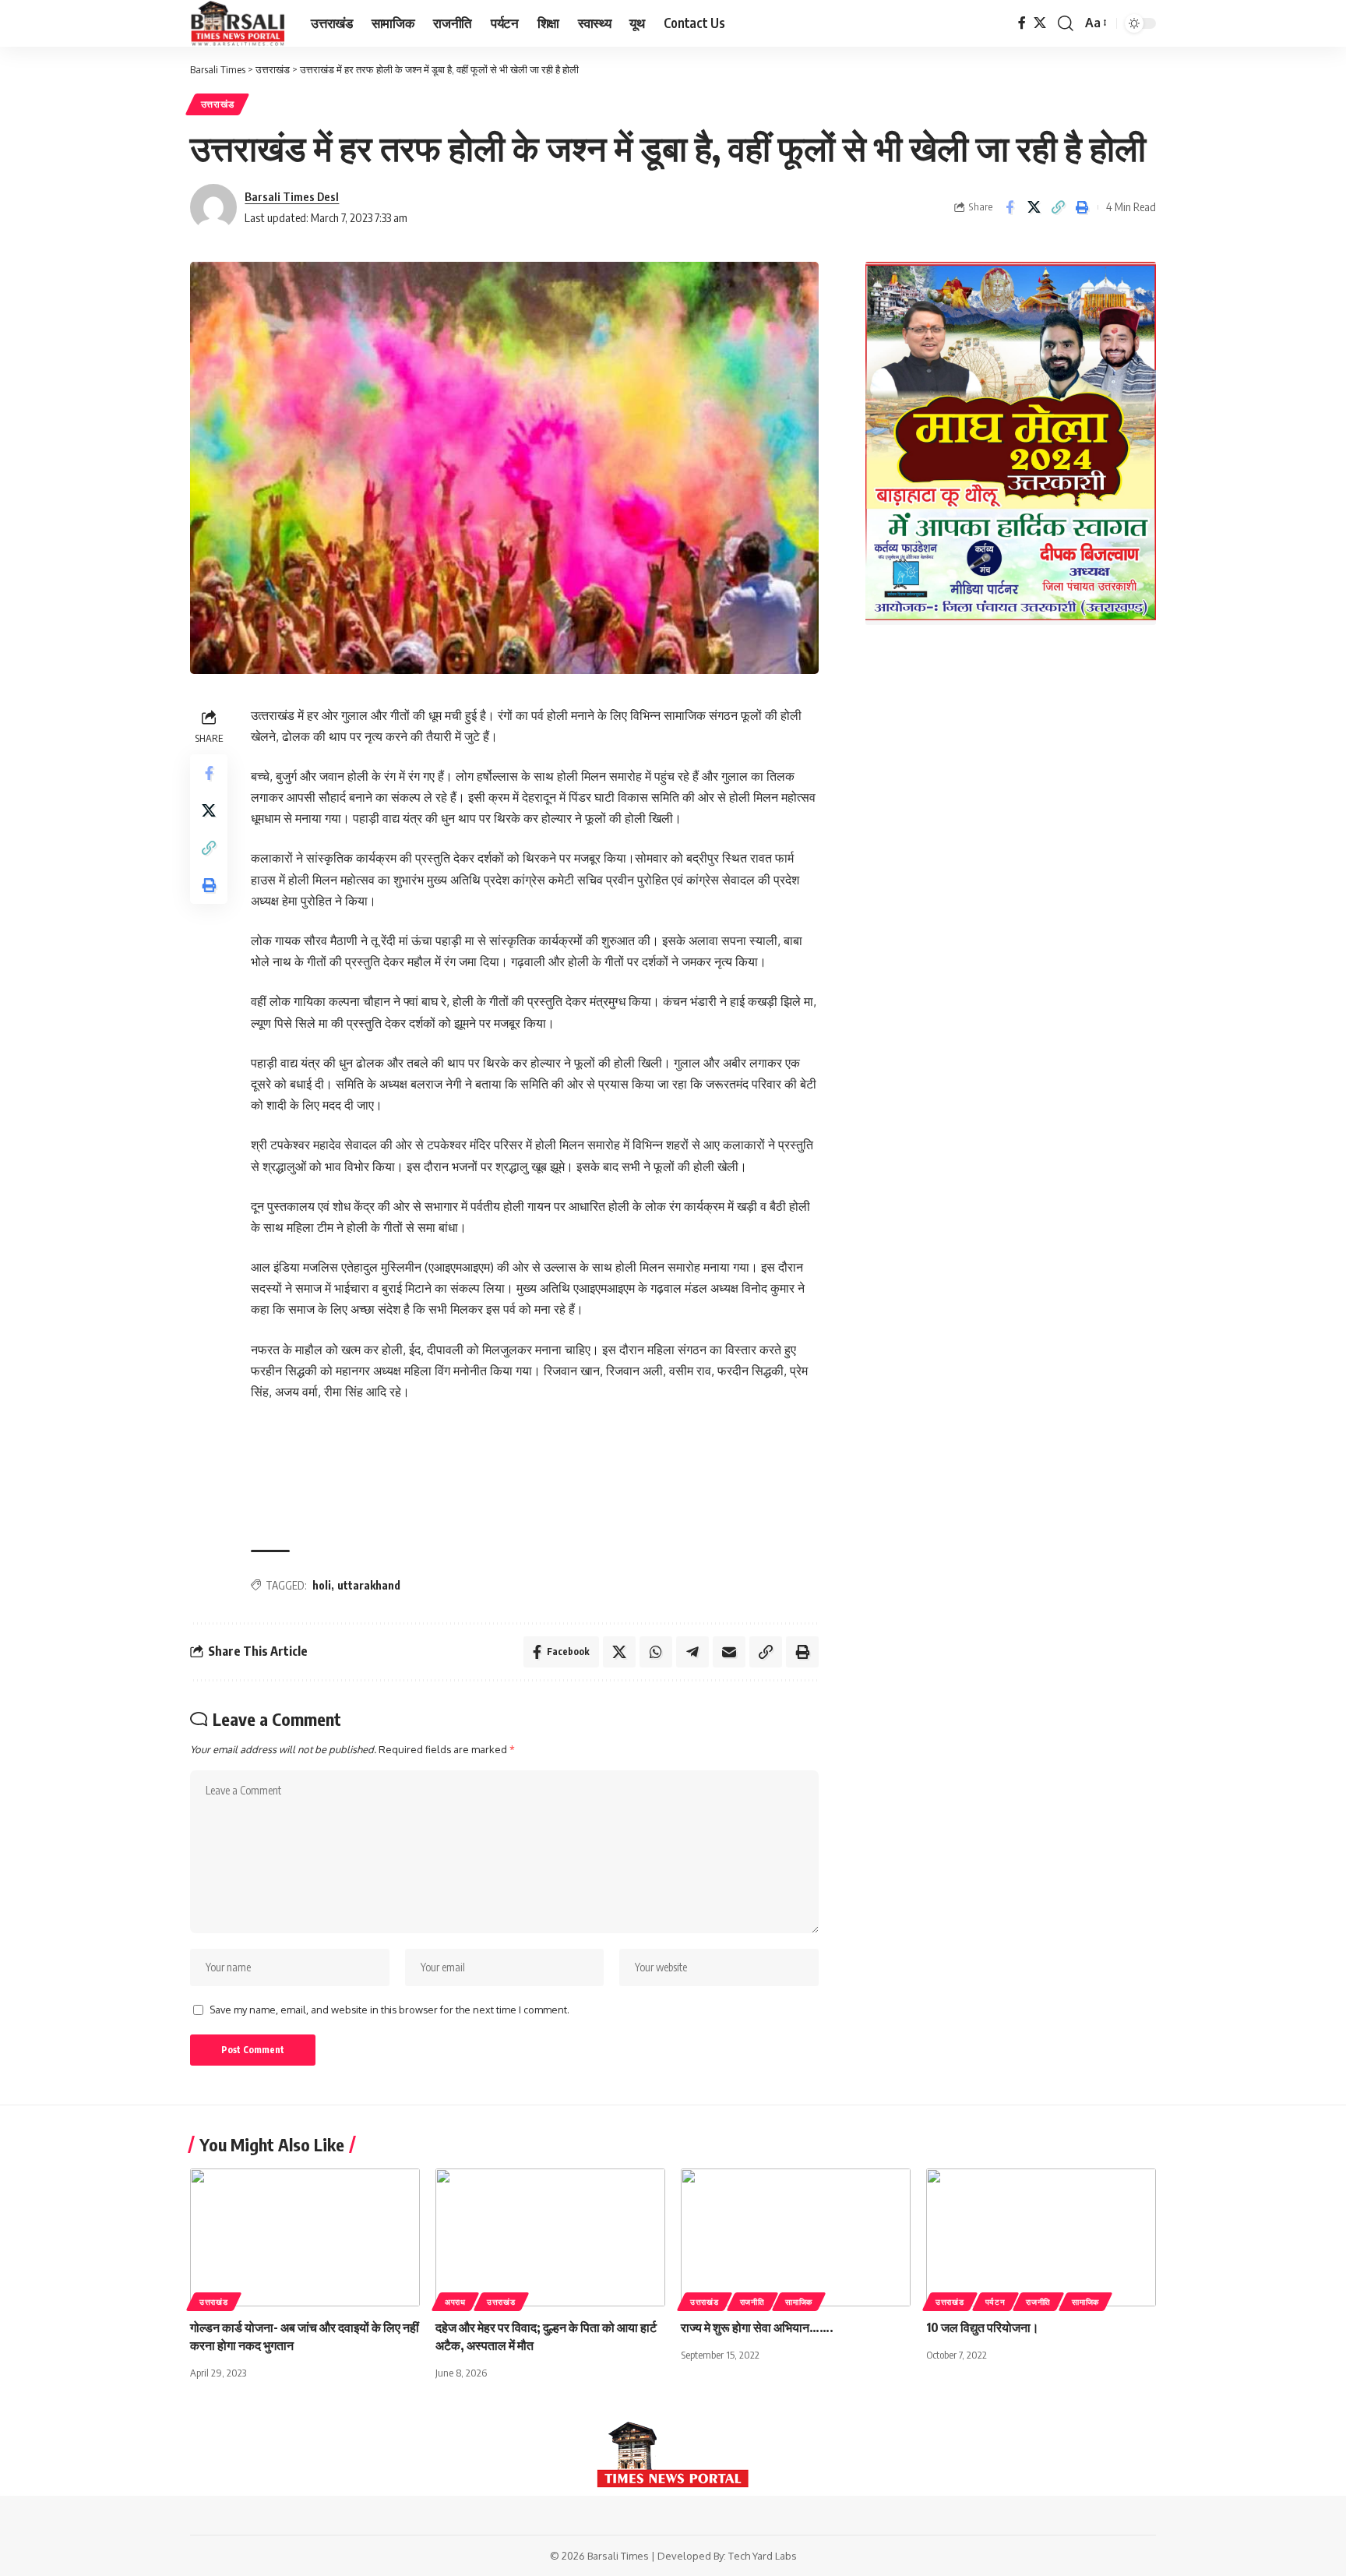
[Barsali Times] (238, 23)
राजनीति (752, 2302)
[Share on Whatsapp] (656, 1652)
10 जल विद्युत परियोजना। (983, 2327)
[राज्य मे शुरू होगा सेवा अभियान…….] (796, 2237)
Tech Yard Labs (763, 2556)
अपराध (455, 2302)
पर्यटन (995, 2302)
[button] (1066, 23)
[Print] (1082, 207)
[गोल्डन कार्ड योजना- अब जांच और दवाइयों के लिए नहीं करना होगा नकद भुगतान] (305, 2237)
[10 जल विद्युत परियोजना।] (1041, 2237)
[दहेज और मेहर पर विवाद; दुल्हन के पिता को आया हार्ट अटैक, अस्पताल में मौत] (550, 2237)
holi (322, 1585)
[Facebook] (1022, 23)
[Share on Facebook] (1010, 207)
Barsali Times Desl (292, 196)
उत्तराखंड (218, 104)
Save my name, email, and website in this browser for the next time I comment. (389, 2010)
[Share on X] (1034, 207)
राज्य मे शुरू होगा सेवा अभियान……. (757, 2327)
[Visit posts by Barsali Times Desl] (213, 207)
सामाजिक (799, 2302)
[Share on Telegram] (692, 1652)
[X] (1040, 23)
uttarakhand (369, 1585)
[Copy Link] (1058, 207)
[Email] (729, 1652)
